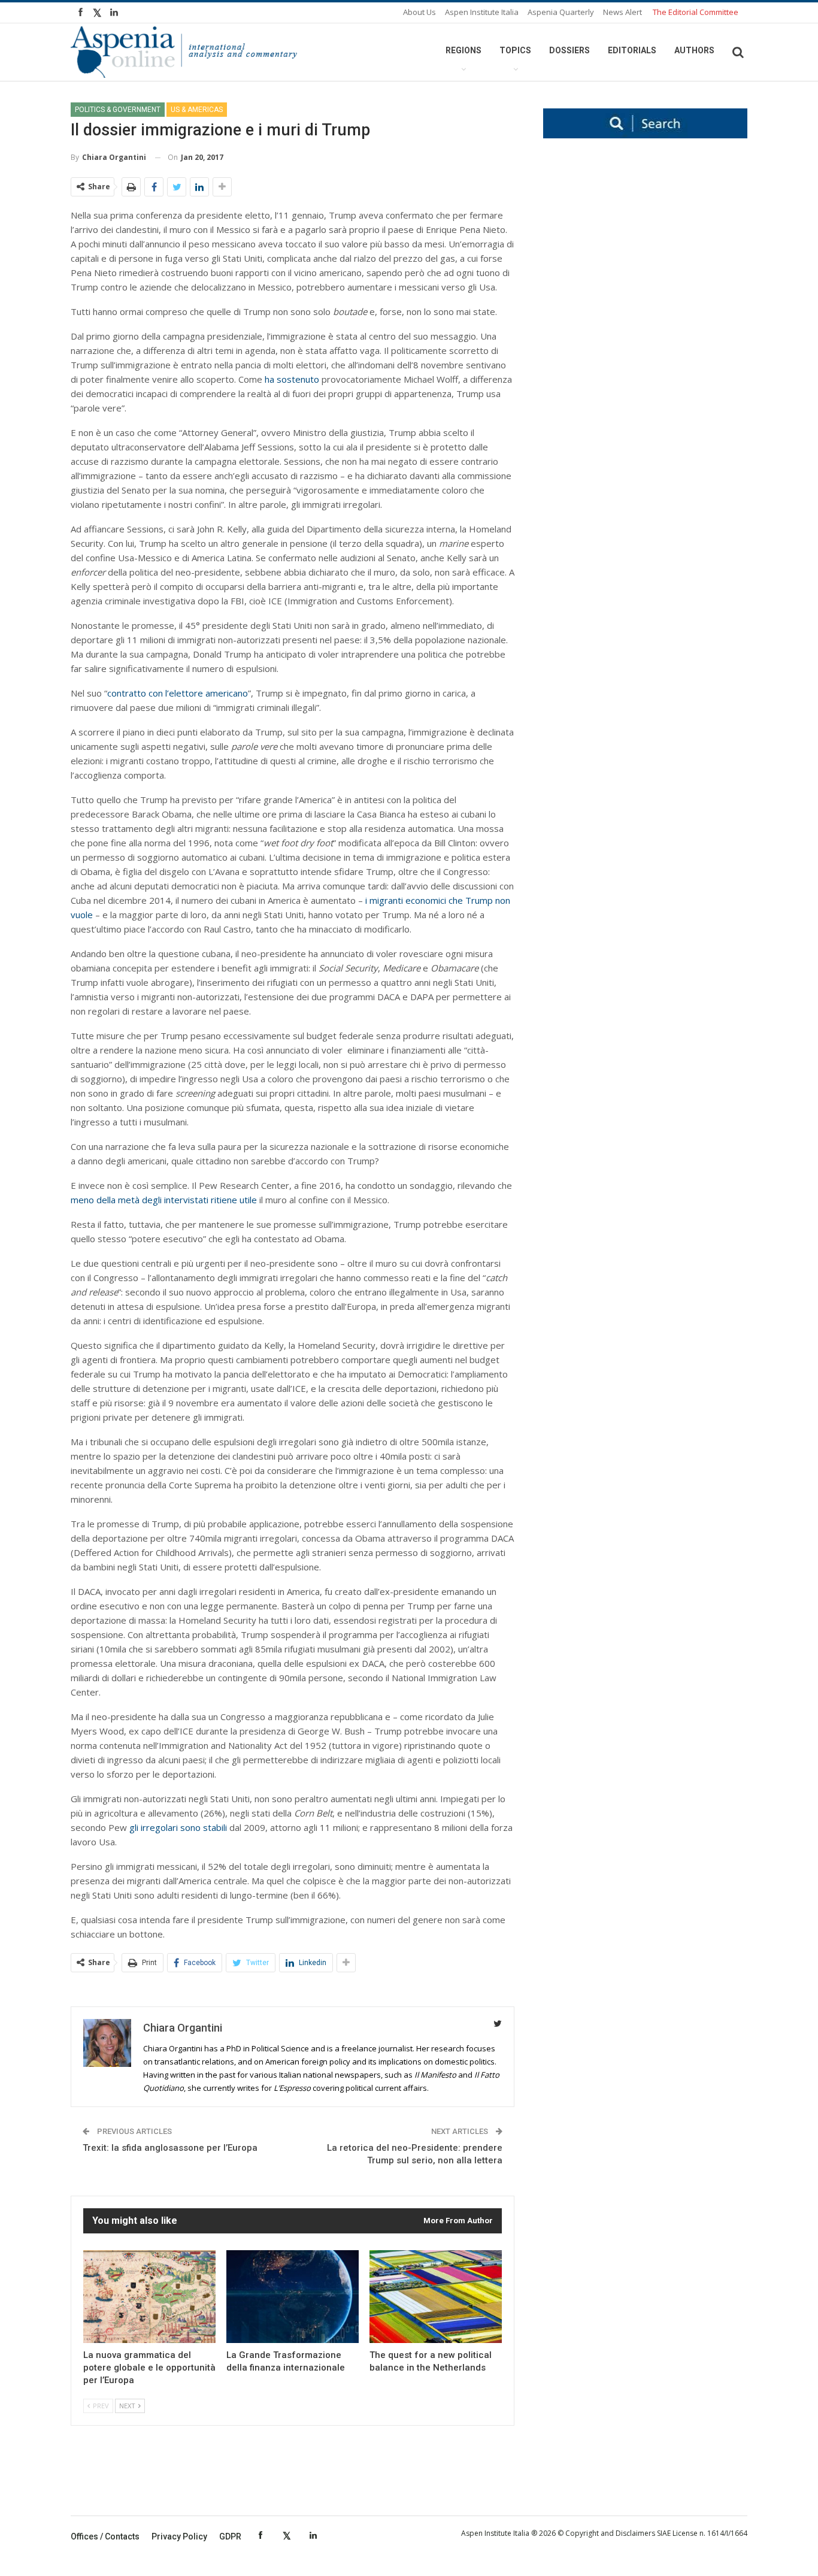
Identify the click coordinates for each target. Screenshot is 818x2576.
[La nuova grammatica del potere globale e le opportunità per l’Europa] (149, 2297)
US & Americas (197, 110)
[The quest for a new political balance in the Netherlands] (436, 2297)
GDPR (230, 2536)
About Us (419, 12)
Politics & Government (118, 110)
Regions (463, 50)
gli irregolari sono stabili (178, 1827)
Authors (694, 50)
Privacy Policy (179, 2536)
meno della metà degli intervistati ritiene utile (164, 1200)
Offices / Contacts (105, 2536)
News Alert (622, 12)
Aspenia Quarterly (561, 12)
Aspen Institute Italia (482, 12)
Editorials (632, 50)
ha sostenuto (292, 379)
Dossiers (569, 50)
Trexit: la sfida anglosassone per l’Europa (170, 2148)
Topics (515, 50)
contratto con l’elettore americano (178, 693)
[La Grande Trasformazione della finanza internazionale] (293, 2297)
